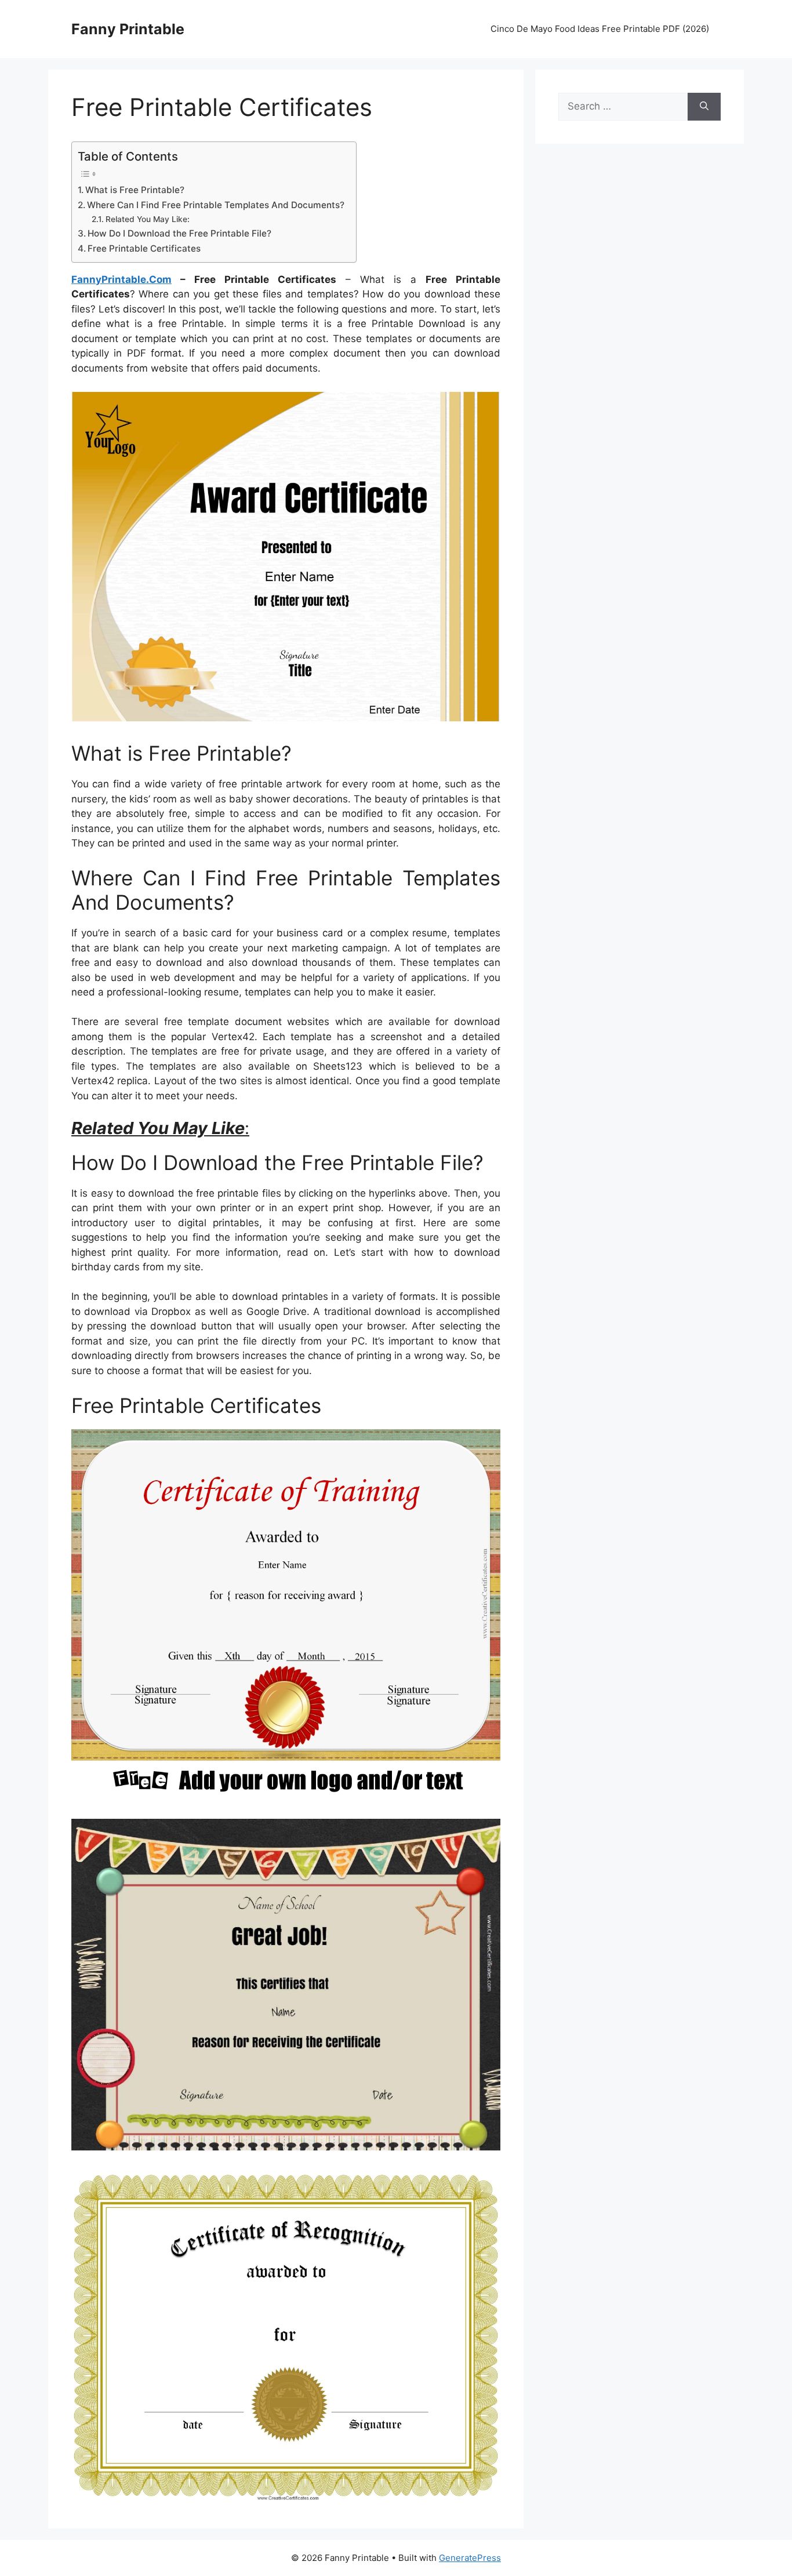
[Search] (704, 107)
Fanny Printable (128, 29)
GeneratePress (470, 2558)
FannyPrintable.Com (121, 279)
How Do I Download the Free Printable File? (179, 233)
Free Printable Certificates (144, 248)
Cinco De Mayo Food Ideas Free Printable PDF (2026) (600, 29)
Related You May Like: (148, 219)
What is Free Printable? (135, 190)
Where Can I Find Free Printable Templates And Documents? (216, 205)
